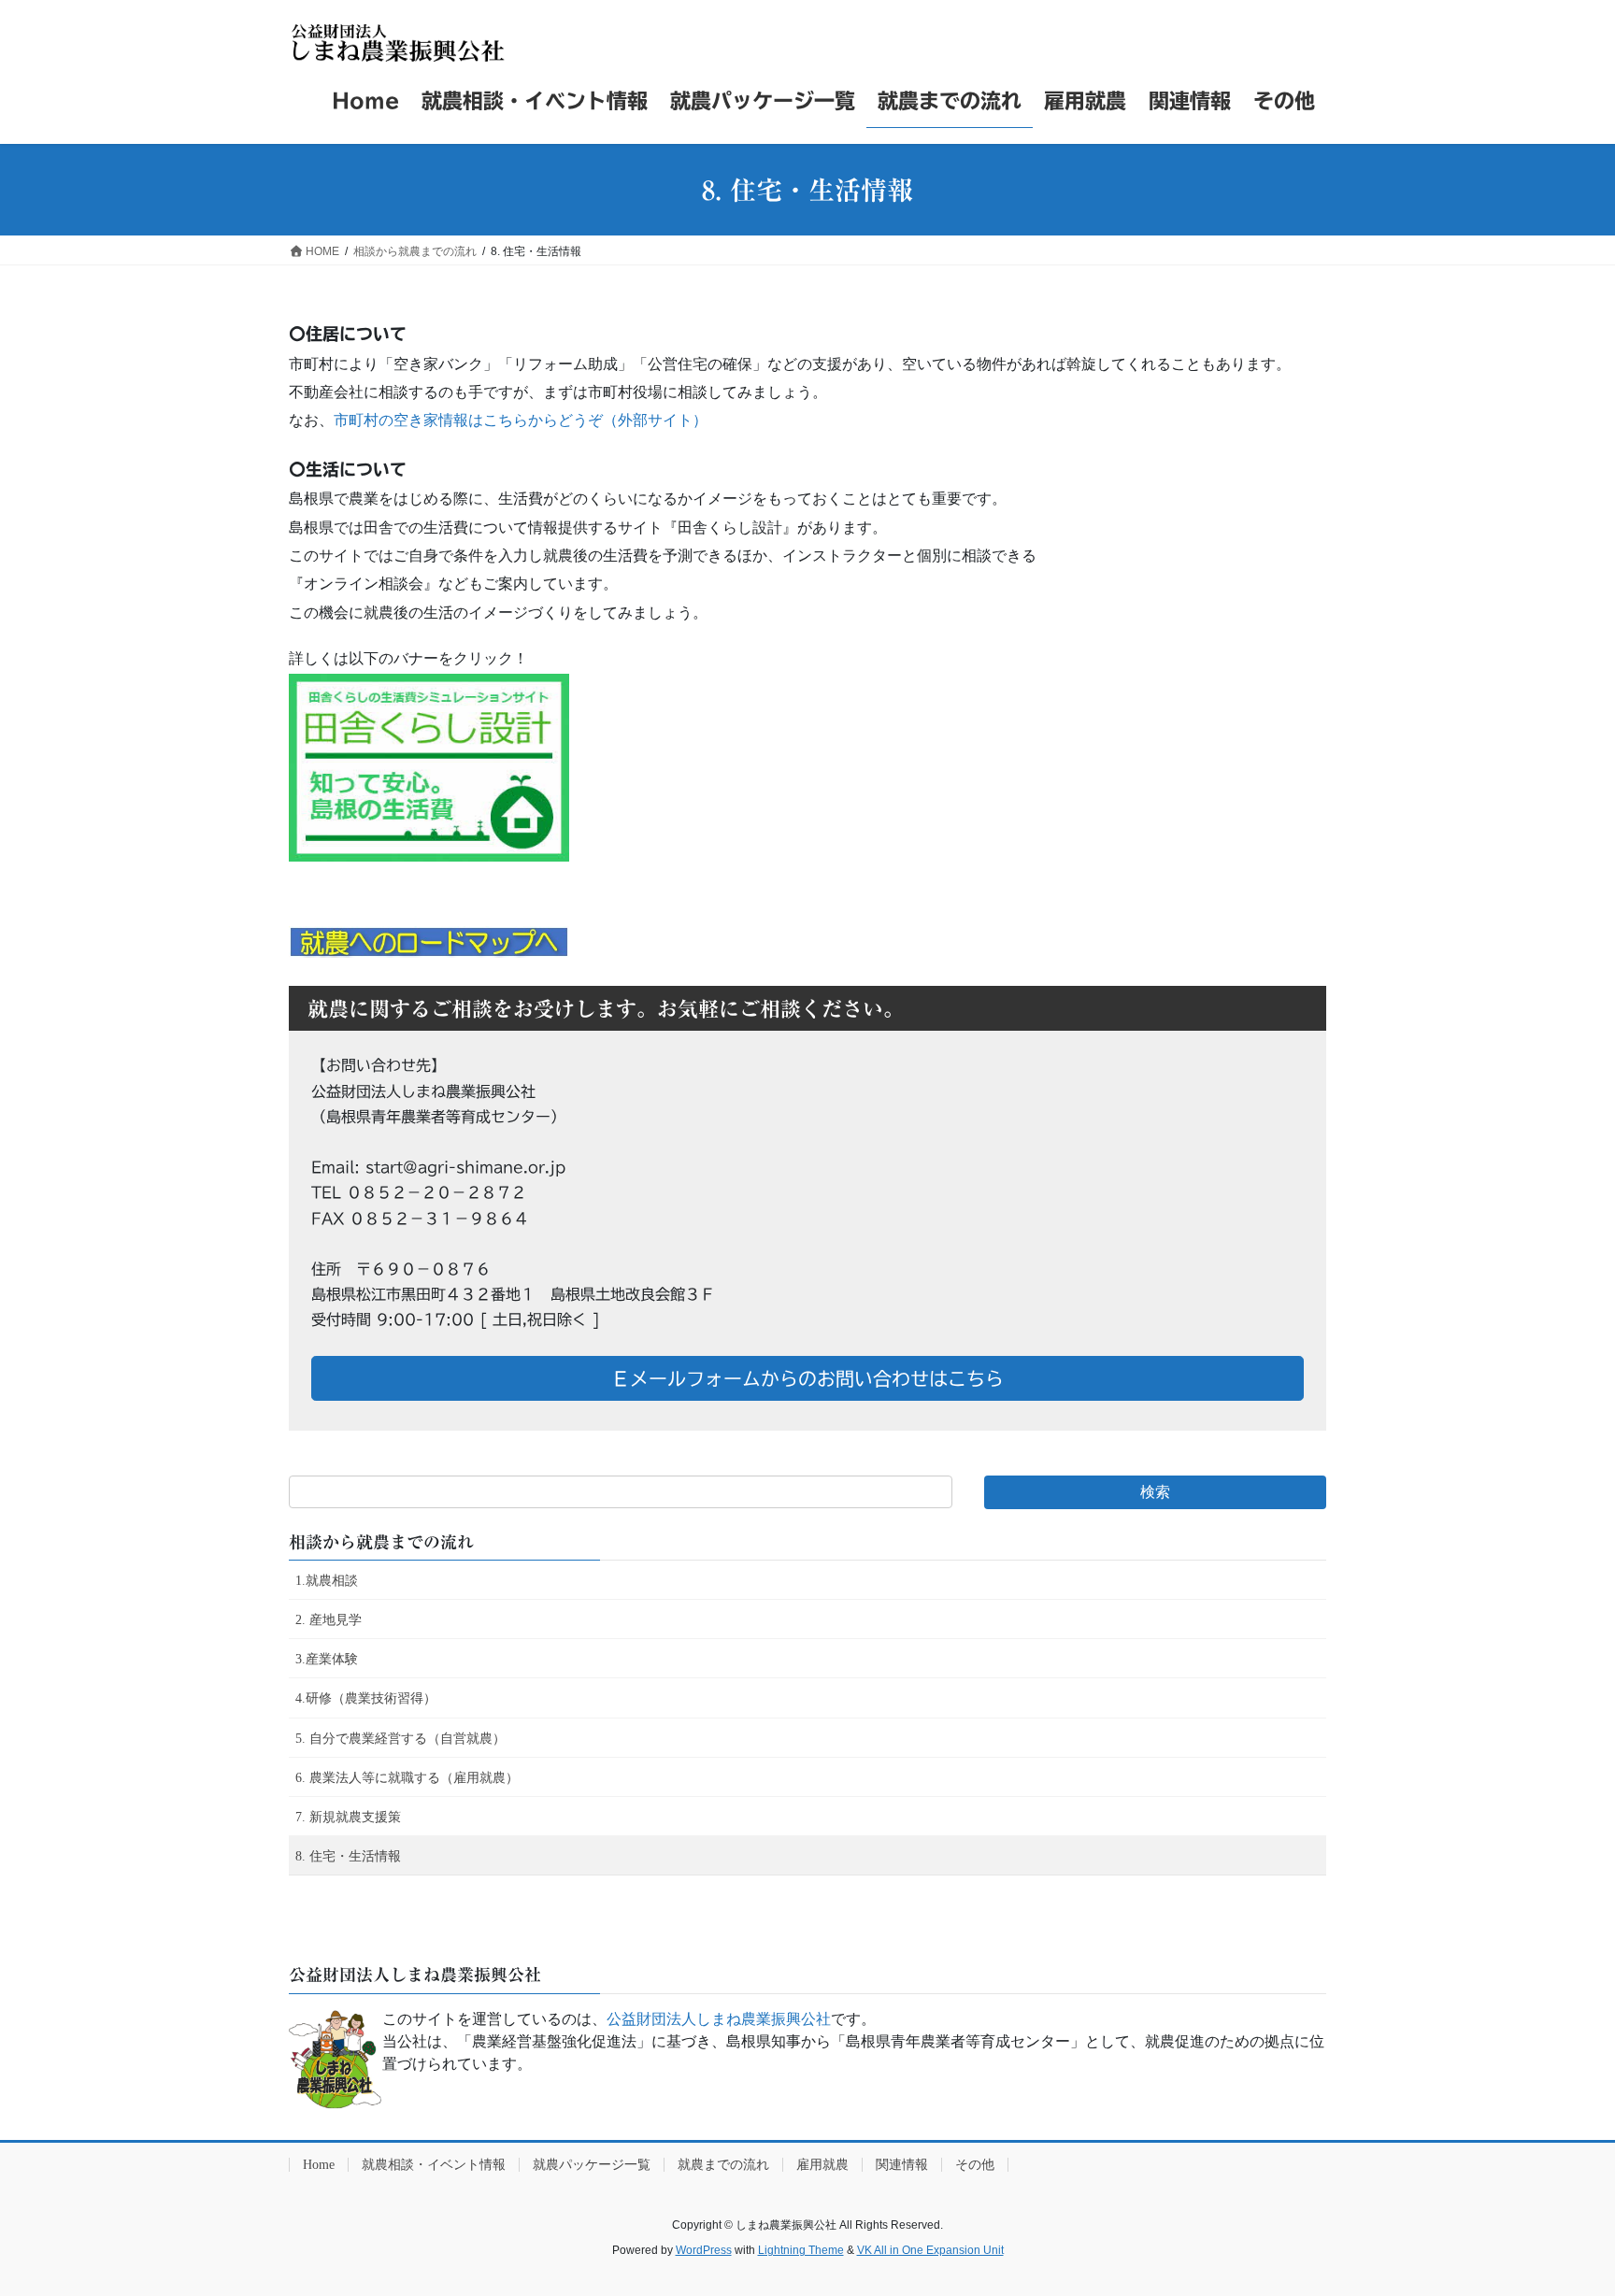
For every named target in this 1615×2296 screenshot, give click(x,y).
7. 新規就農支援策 (348, 1817)
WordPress (704, 2250)
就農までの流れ (723, 2165)
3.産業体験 (327, 1659)
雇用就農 (822, 2165)
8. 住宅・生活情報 (348, 1856)
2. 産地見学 (329, 1620)
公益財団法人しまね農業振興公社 (719, 2019)
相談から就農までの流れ (381, 1542)
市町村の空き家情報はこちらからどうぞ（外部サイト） (521, 420)
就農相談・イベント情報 (434, 2165)
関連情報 (902, 2165)
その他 (975, 2165)
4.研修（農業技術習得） (366, 1698)
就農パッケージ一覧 (592, 2165)
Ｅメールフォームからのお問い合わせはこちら (807, 1378)
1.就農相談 (327, 1581)
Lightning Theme (801, 2250)
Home (319, 2165)
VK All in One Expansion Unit (930, 2250)
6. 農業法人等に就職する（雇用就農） (407, 1778)
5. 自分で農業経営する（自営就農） (400, 1739)
